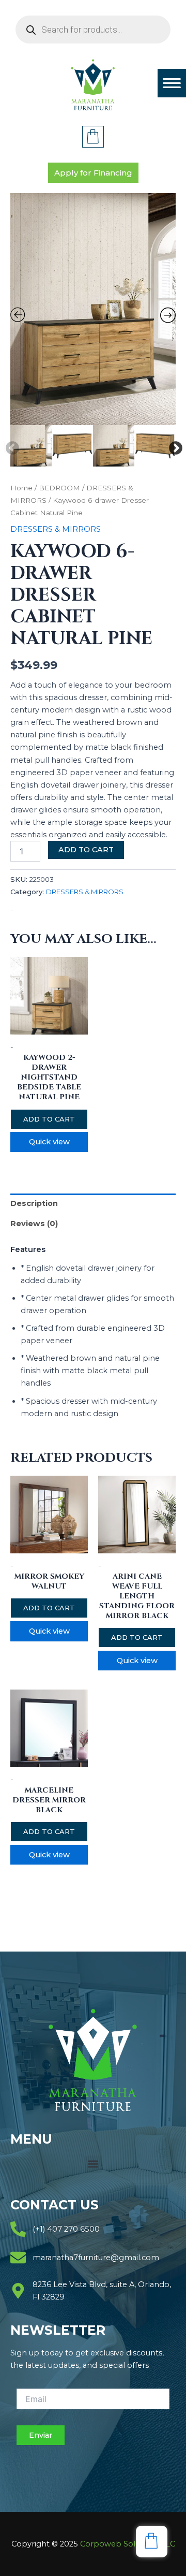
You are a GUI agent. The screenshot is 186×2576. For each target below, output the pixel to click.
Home (21, 488)
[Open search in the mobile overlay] (93, 30)
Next (173, 446)
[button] (93, 2164)
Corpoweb (128, 2544)
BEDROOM (59, 488)
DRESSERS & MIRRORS (56, 529)
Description (34, 1203)
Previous (10, 446)
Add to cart (86, 850)
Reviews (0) (34, 1224)
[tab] (93, 1204)
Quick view (49, 1142)
